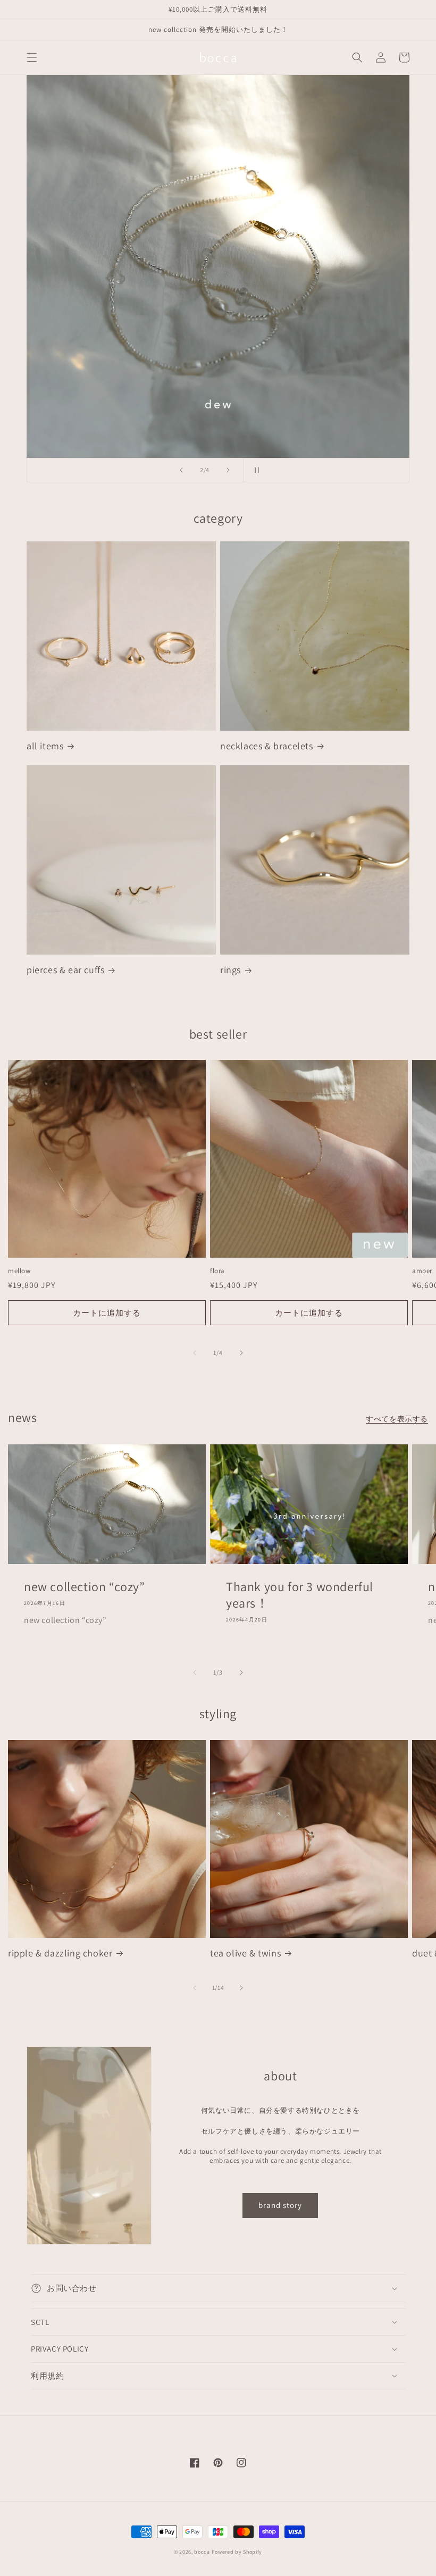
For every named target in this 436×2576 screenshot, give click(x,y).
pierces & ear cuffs (65, 970)
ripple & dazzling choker (60, 1953)
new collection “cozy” (85, 1587)
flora (217, 1271)
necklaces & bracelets (267, 746)
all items (45, 746)
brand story (280, 2205)
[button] (32, 57)
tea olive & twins (245, 1953)
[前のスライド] (181, 470)
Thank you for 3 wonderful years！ (300, 1595)
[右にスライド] (241, 1353)
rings (230, 970)
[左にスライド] (195, 1353)
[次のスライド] (228, 470)
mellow (19, 1271)
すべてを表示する (397, 1419)
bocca (202, 2552)
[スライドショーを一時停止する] (255, 470)
